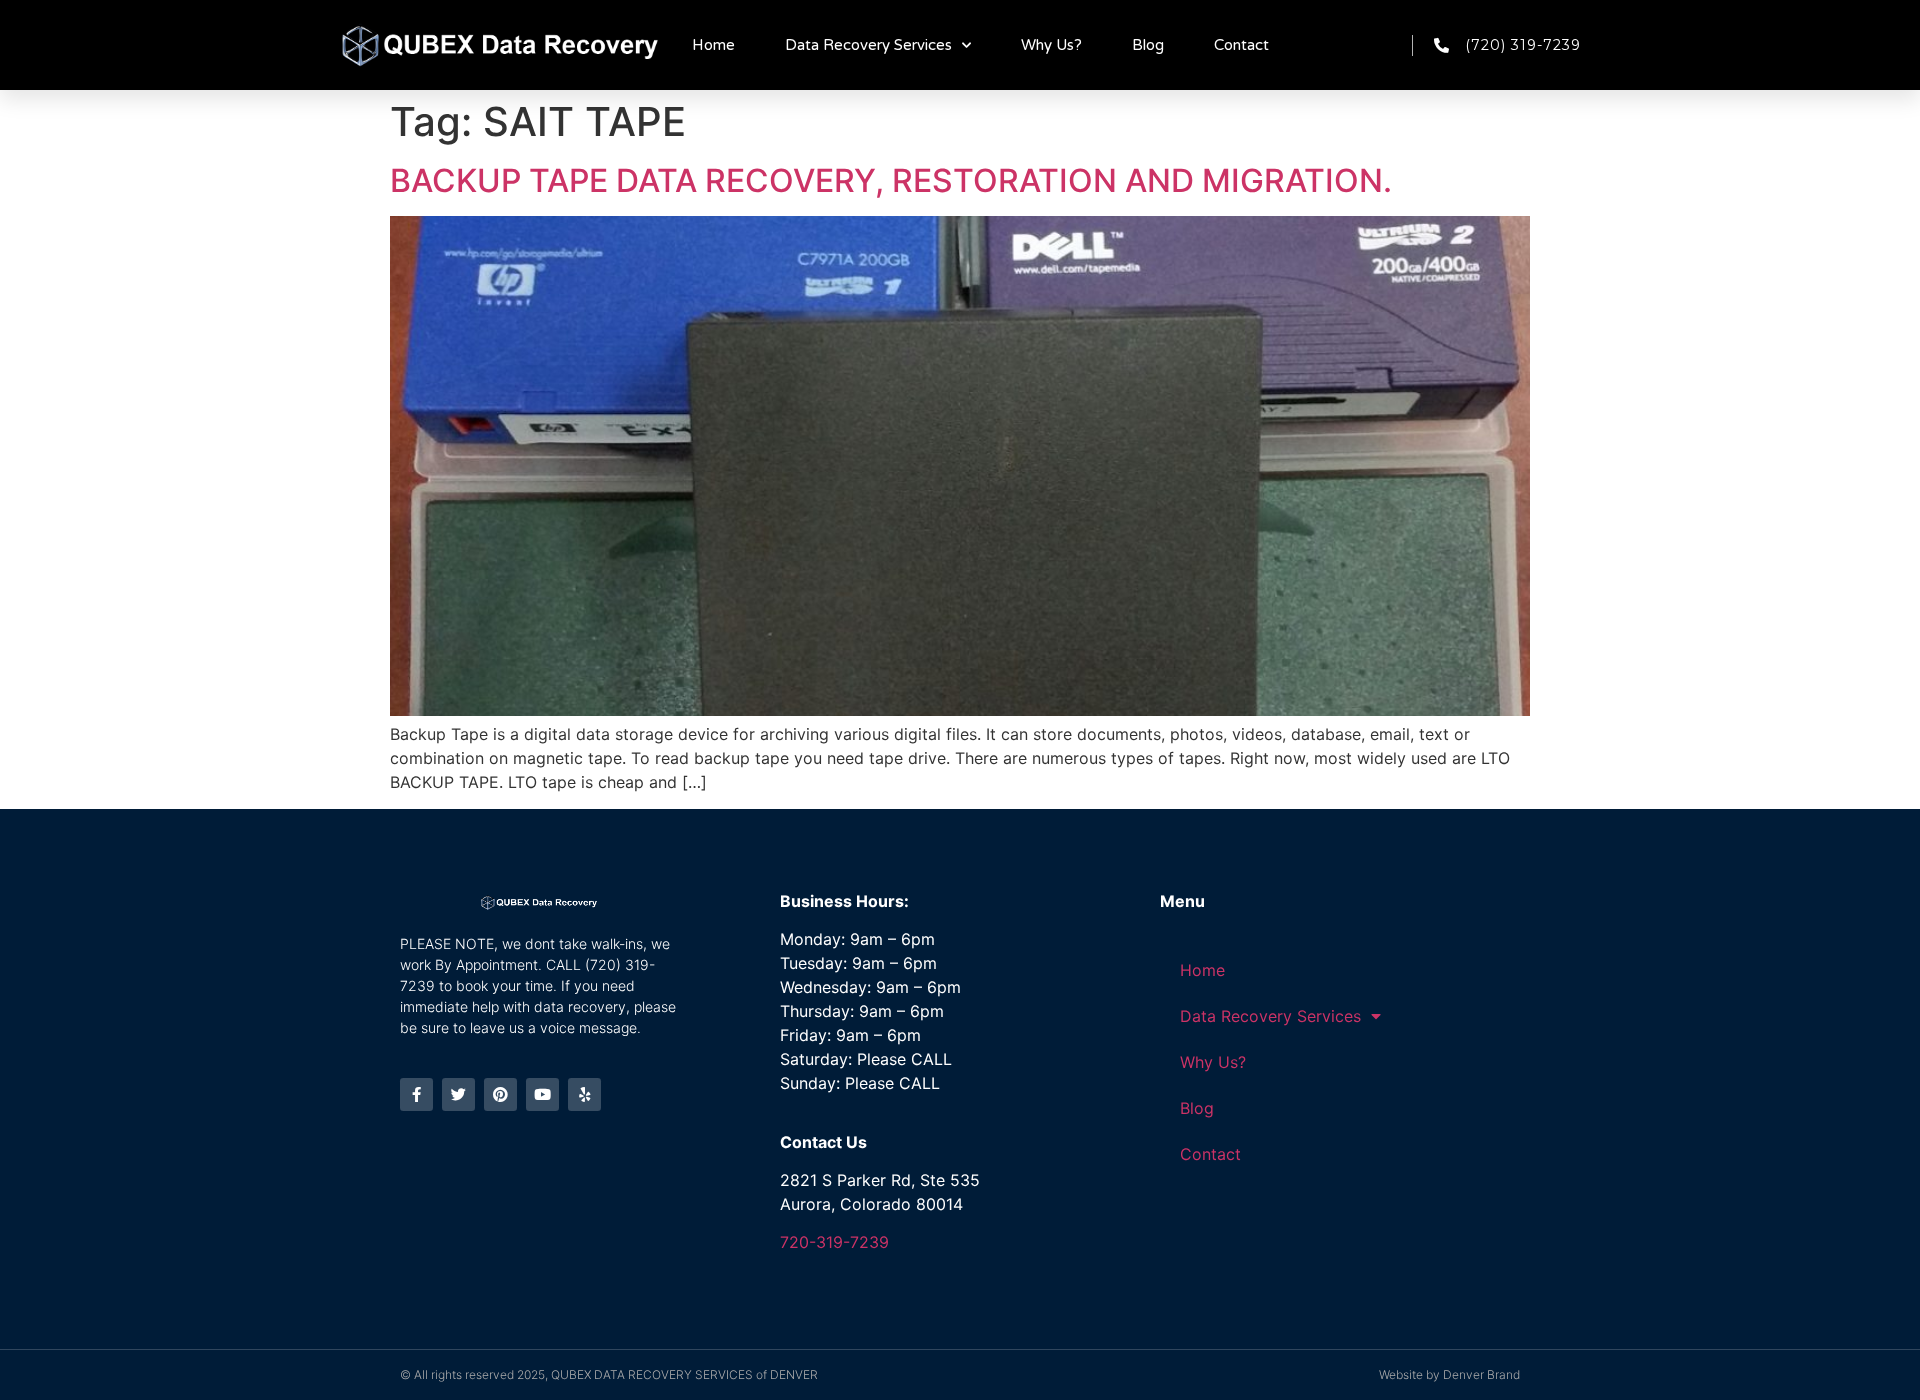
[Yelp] (584, 1094)
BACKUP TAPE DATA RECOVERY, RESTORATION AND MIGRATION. (891, 180)
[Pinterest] (500, 1094)
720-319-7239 (834, 1242)
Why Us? (1051, 45)
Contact (1241, 45)
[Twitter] (458, 1094)
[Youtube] (542, 1094)
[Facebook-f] (416, 1094)
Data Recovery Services (868, 45)
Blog (1148, 45)
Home (713, 45)
